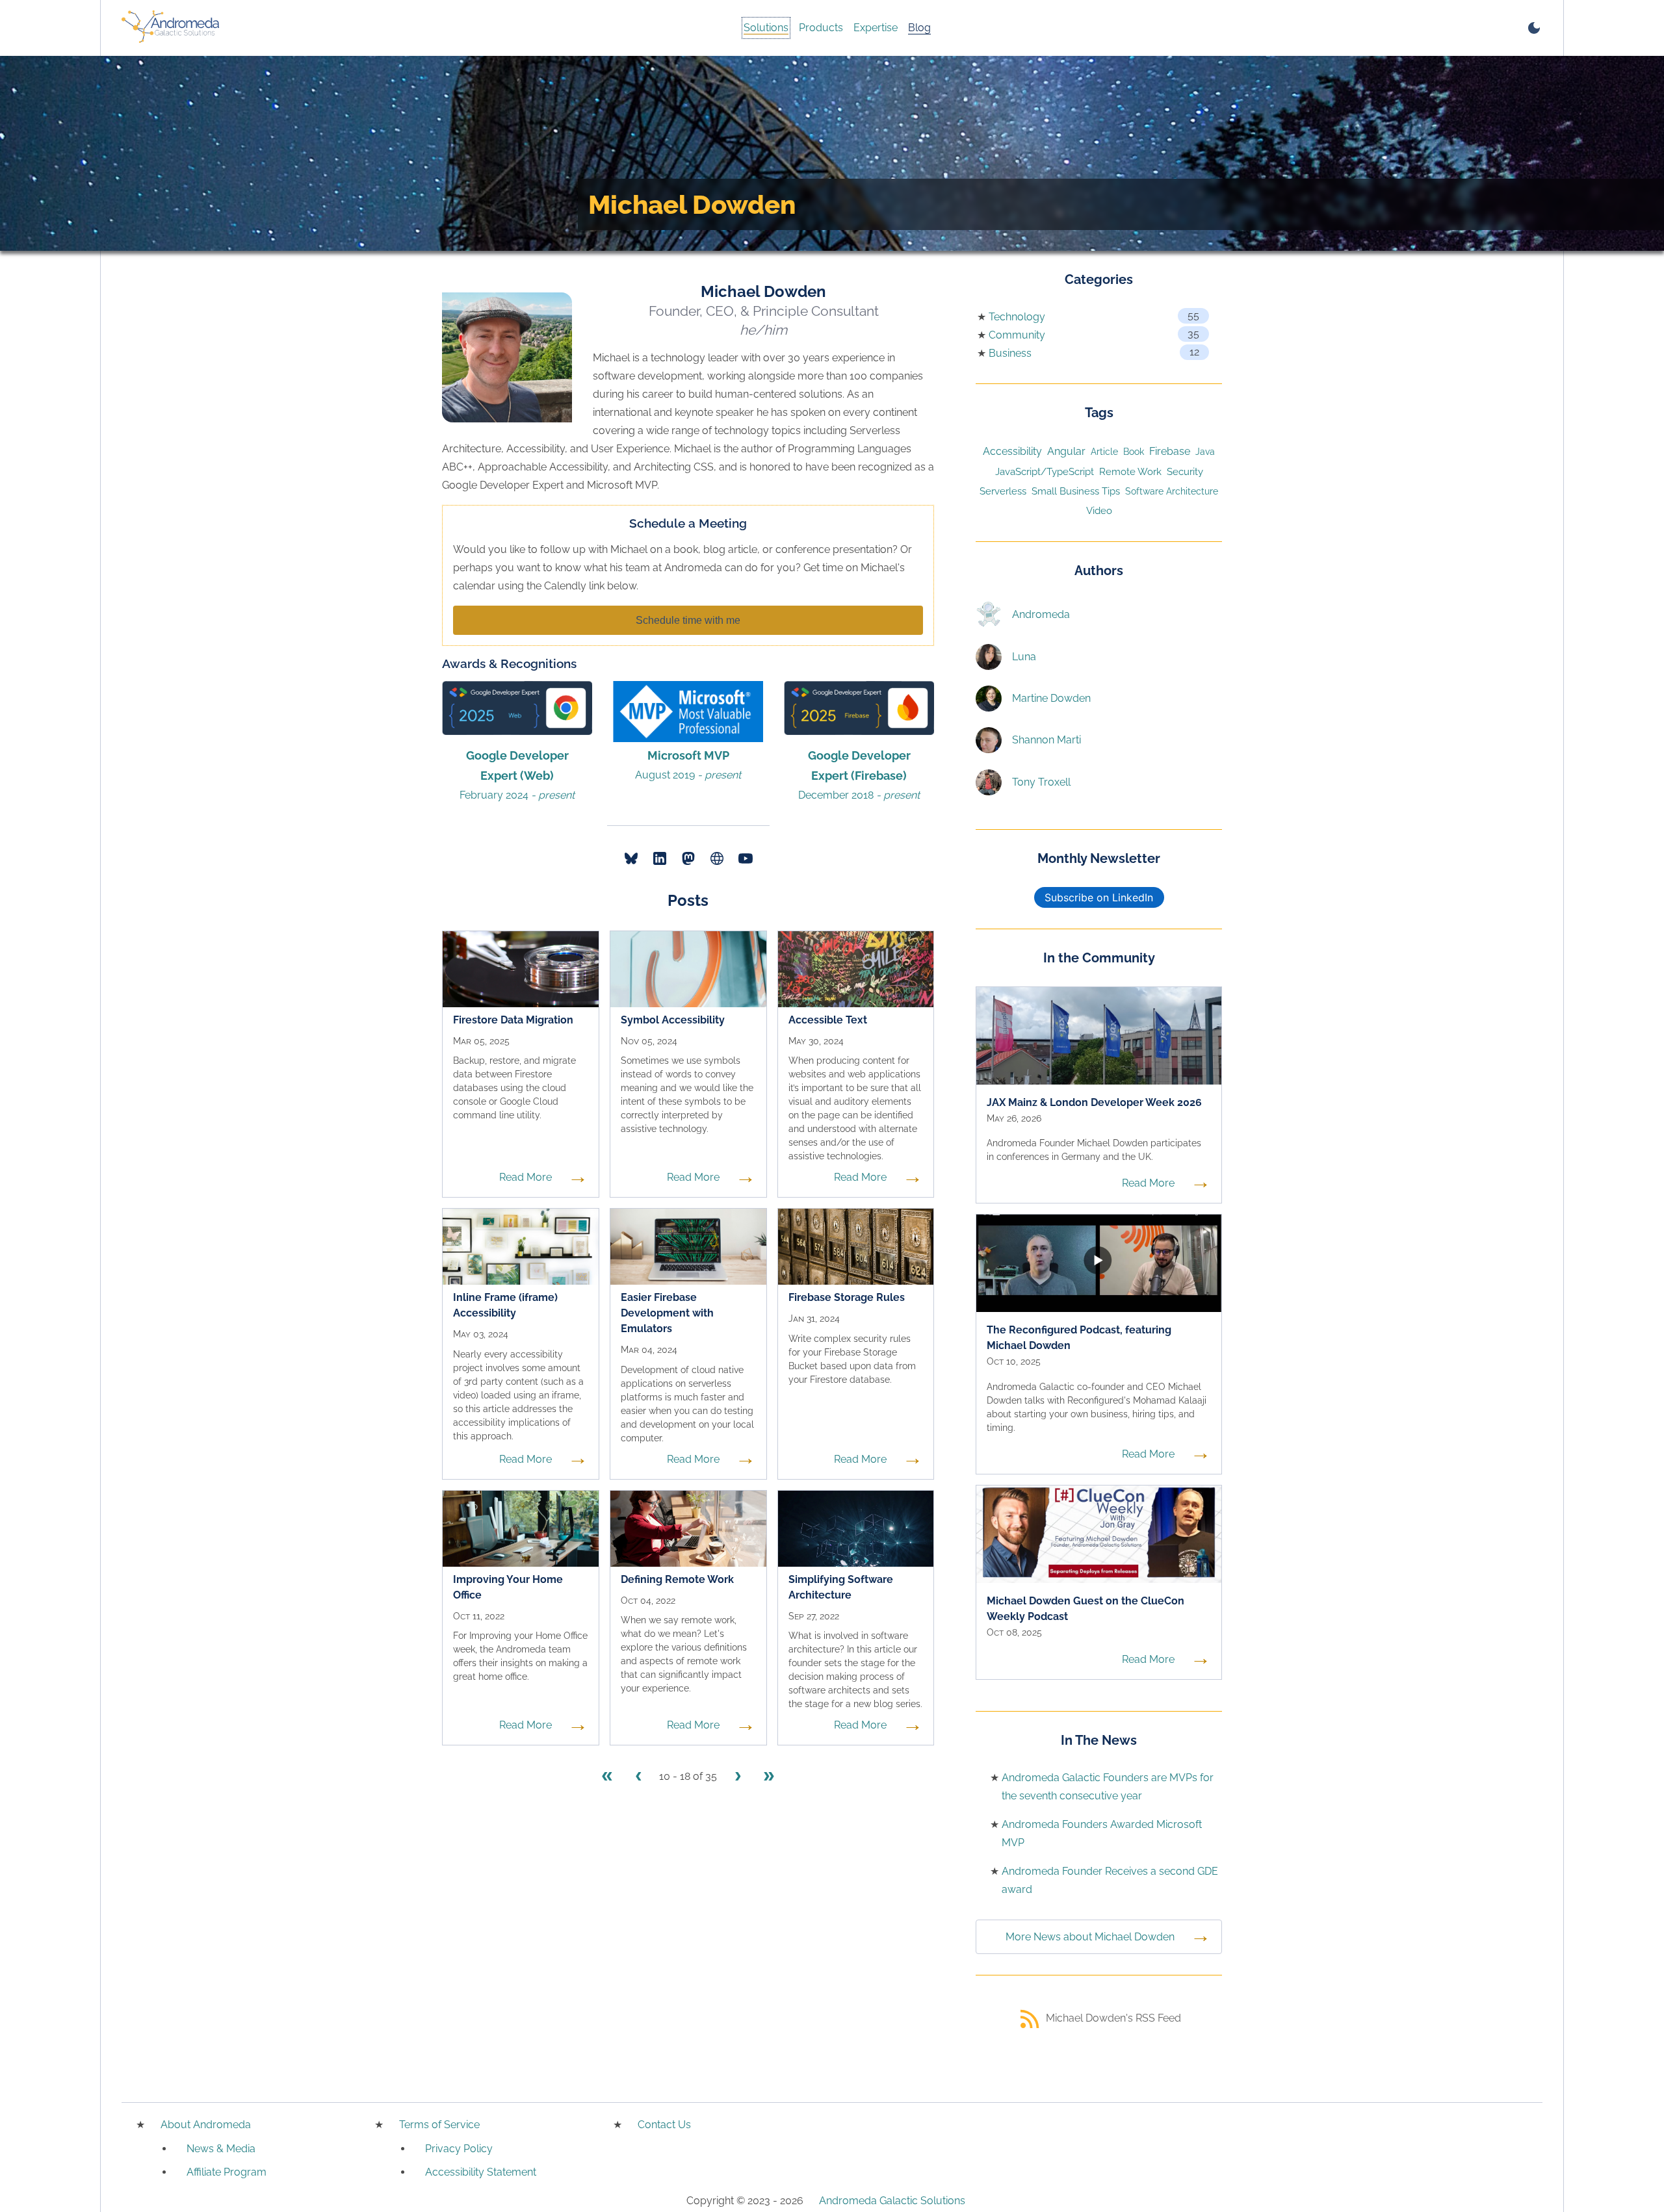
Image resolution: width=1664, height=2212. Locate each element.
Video (1099, 511)
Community (1017, 335)
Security (1185, 471)
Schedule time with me (688, 620)
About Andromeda (206, 2125)
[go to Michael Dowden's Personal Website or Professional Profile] (717, 858)
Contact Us (664, 2125)
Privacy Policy (459, 2149)
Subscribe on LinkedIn (1099, 897)
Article (1104, 451)
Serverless (1003, 491)
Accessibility (1012, 451)
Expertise (876, 28)
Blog (919, 28)
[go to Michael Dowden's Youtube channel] (746, 858)
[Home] (170, 28)
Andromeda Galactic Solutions (892, 2201)
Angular (1066, 451)
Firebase (1170, 451)
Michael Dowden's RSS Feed (1113, 2018)
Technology (1017, 317)
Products (821, 28)
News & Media (221, 2149)
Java (1205, 452)
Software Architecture (1172, 491)
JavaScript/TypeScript (1045, 471)
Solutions (766, 28)
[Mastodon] (688, 858)
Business (1010, 353)
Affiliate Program (227, 2172)
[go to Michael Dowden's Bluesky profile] (631, 858)
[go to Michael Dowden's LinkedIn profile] (660, 858)
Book (1134, 452)
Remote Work (1130, 471)
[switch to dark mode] (1534, 28)
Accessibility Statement (481, 2172)
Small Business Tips (1076, 491)
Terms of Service (439, 2125)
